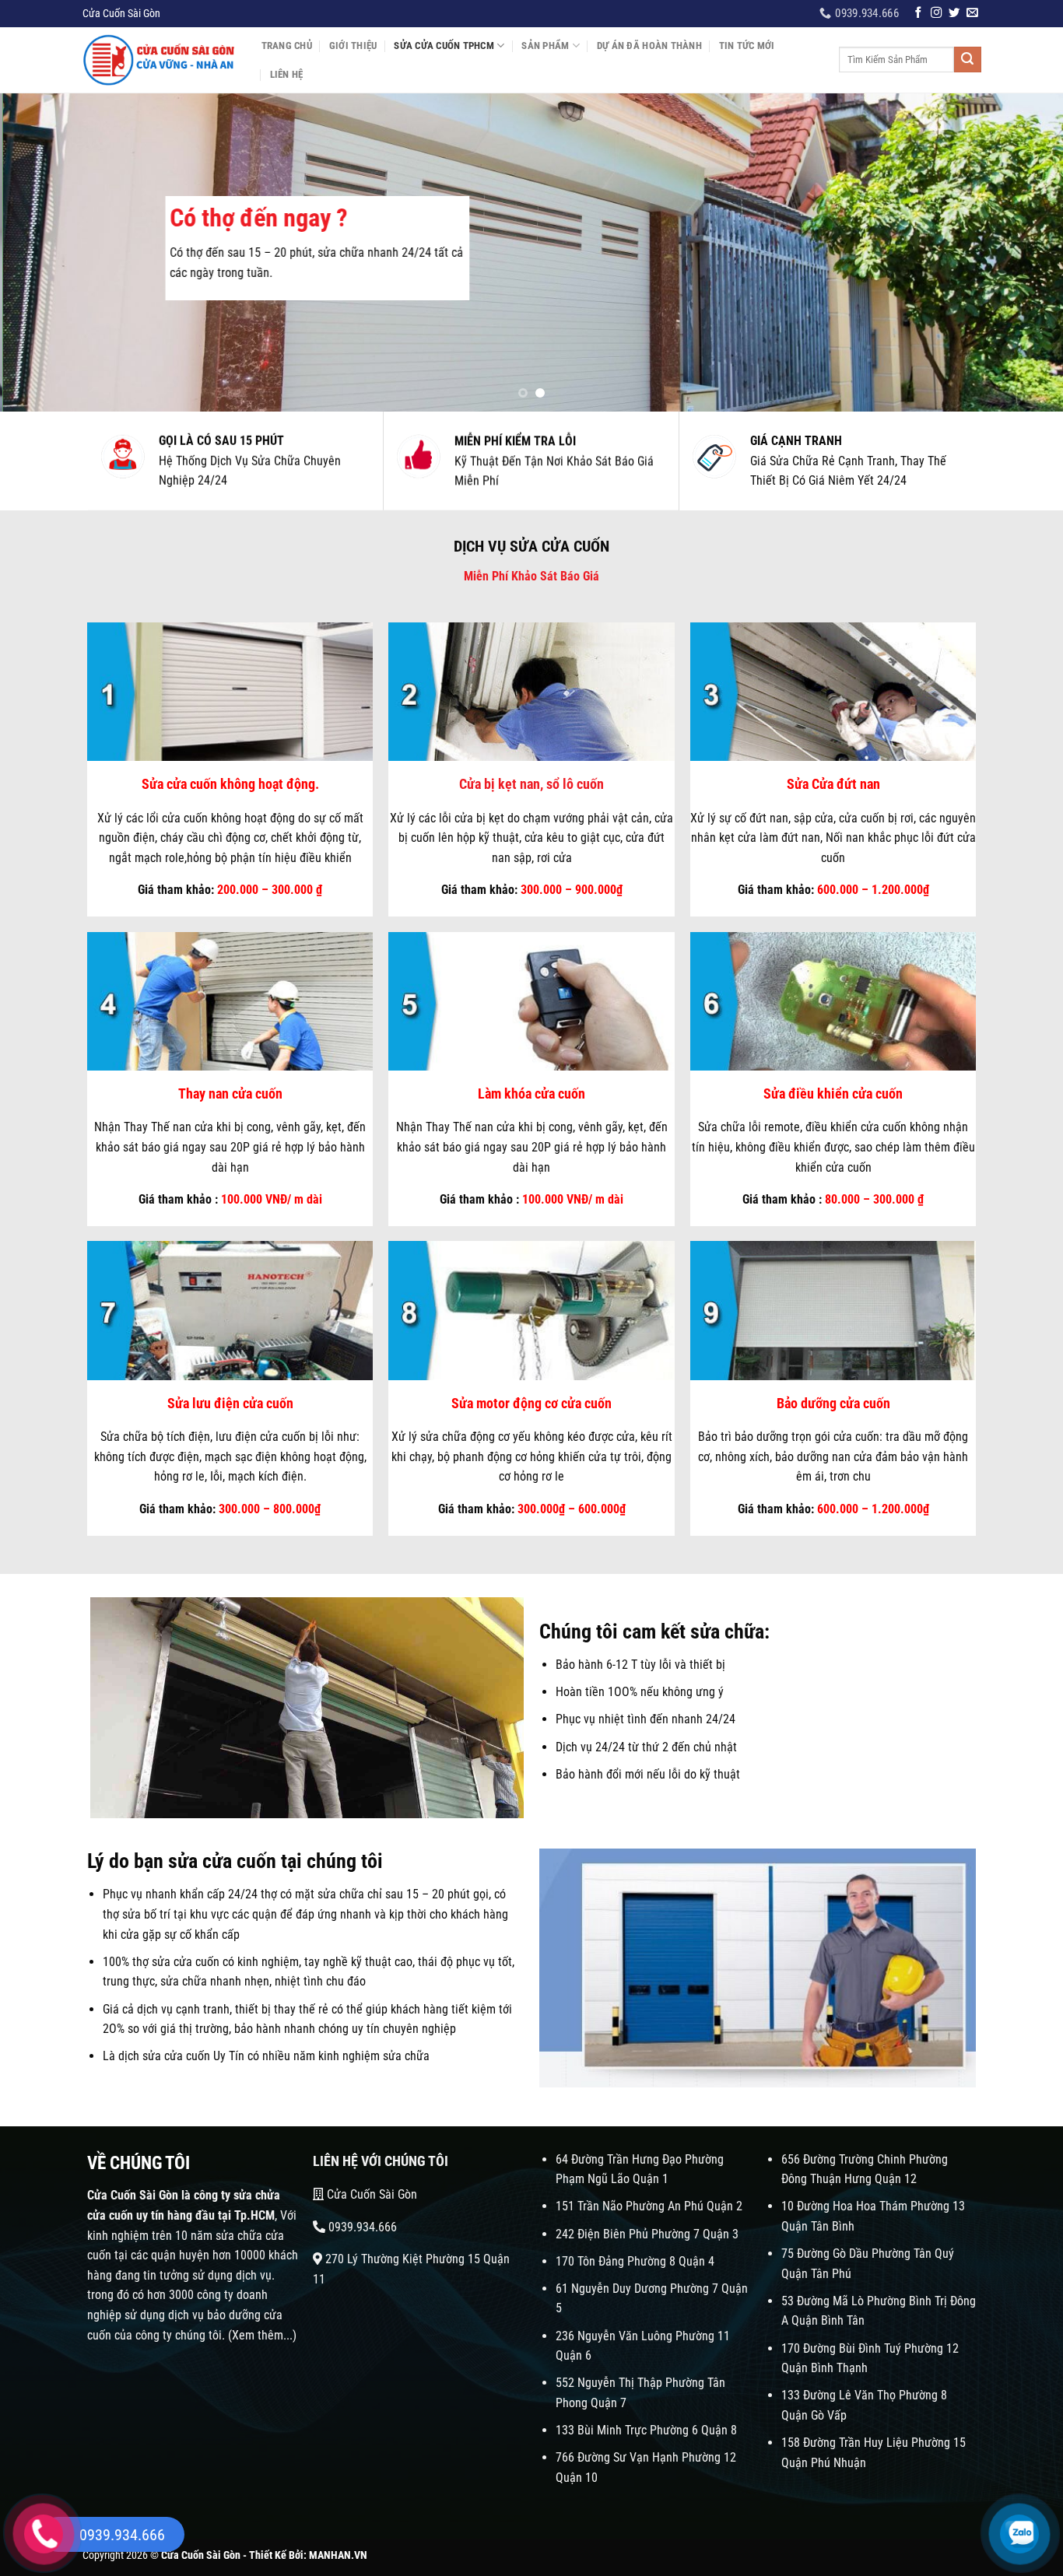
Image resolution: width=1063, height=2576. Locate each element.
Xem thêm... (262, 2335)
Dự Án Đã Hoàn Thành (649, 46)
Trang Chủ (287, 46)
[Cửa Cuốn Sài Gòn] (160, 60)
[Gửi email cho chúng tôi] (972, 13)
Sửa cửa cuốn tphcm (444, 46)
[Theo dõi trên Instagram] (936, 13)
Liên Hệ (287, 74)
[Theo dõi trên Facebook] (918, 13)
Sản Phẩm (545, 46)
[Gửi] (967, 60)
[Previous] (41, 252)
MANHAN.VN (338, 2555)
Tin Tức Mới (747, 46)
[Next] (1022, 252)
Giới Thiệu (353, 46)
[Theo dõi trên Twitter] (954, 13)
